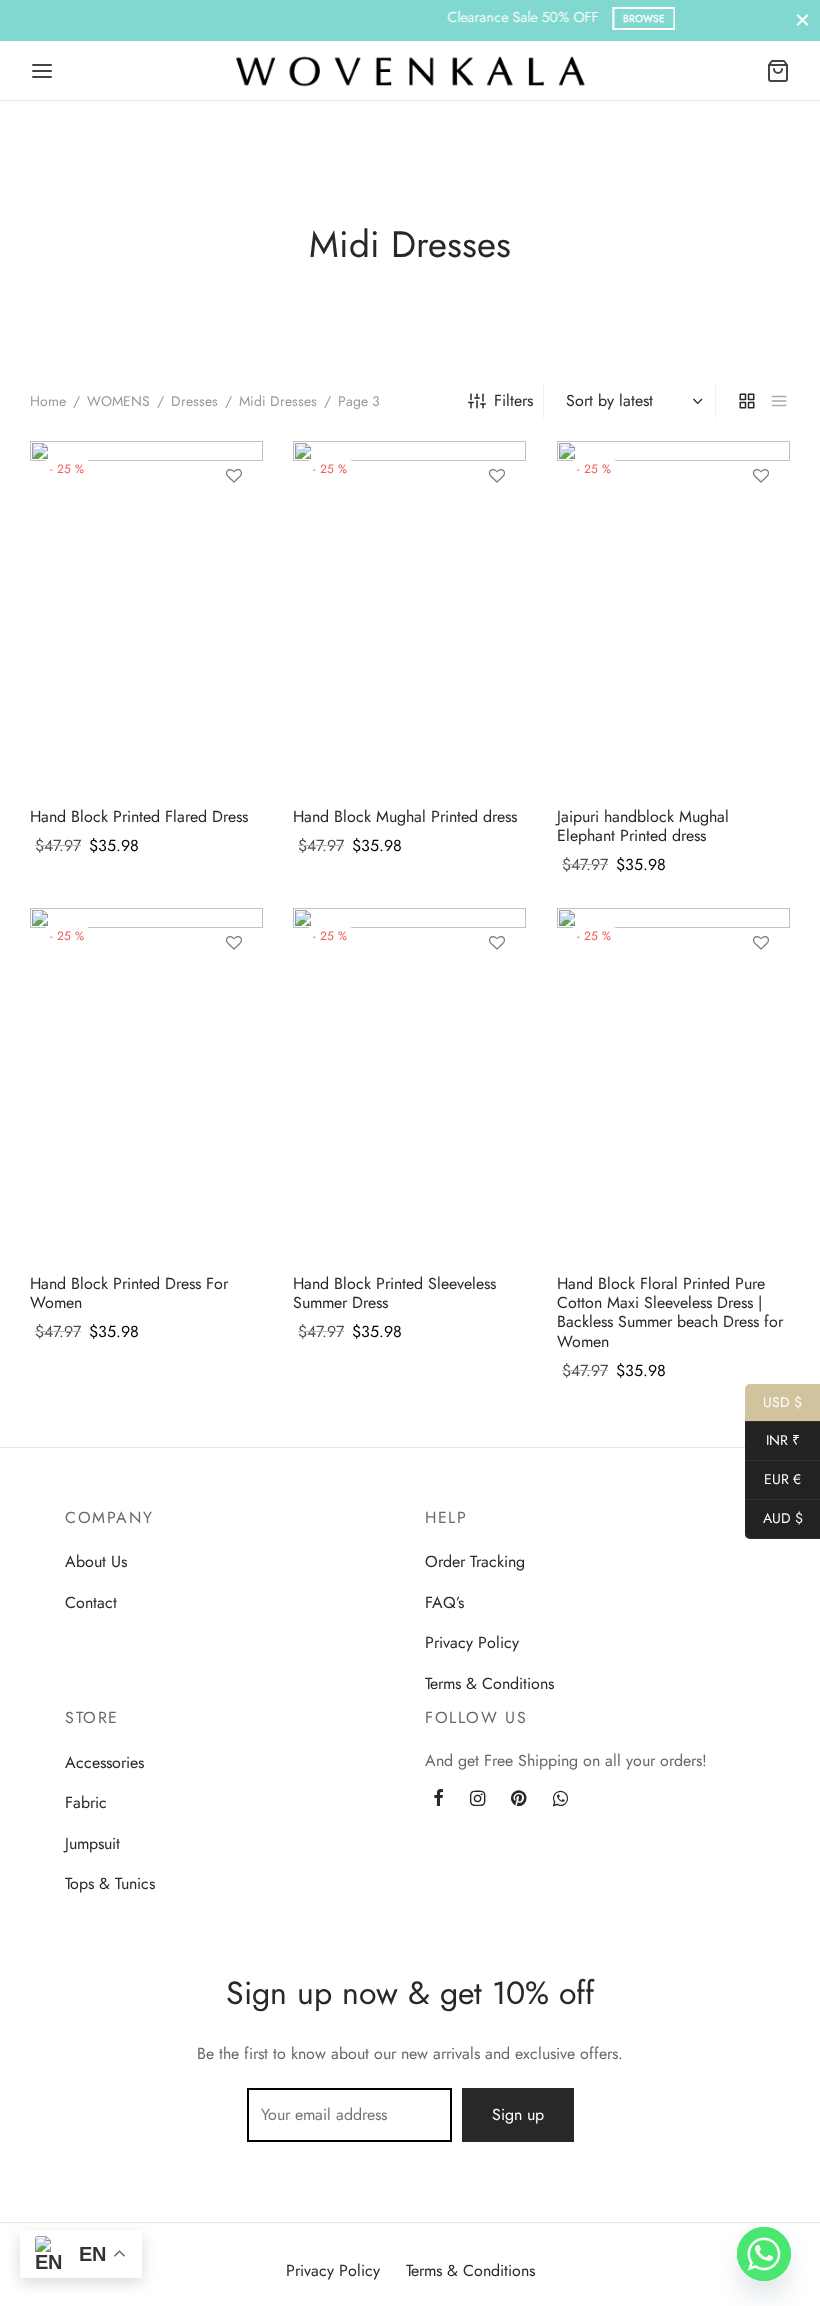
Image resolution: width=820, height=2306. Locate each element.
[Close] (802, 20)
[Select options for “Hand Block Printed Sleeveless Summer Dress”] (497, 989)
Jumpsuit (92, 1843)
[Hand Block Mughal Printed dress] (409, 616)
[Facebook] (438, 1800)
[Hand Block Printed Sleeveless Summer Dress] (409, 1083)
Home (48, 401)
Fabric (86, 1802)
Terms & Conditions (489, 1683)
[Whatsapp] (560, 1800)
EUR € (773, 1479)
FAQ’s (444, 1602)
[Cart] (778, 71)
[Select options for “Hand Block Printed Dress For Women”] (234, 989)
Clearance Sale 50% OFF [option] (402, 17)
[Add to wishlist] (234, 477)
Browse (490, 18)
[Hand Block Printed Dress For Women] (146, 1083)
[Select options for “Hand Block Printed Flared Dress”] (234, 523)
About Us (96, 1561)
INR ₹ (772, 1440)
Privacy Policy (472, 1642)
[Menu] (42, 71)
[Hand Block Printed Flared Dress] (146, 616)
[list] (779, 400)
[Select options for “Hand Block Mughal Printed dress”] (497, 523)
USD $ (773, 1401)
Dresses (194, 401)
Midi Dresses (278, 401)
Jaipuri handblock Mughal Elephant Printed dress (643, 826)
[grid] (747, 400)
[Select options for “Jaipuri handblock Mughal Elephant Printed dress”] (760, 523)
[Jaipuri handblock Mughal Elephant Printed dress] (673, 616)
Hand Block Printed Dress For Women (129, 1293)
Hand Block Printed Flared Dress (139, 816)
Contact (91, 1602)
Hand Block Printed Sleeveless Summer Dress (394, 1293)
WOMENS (118, 401)
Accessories (104, 1762)
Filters (513, 400)
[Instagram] (477, 1800)
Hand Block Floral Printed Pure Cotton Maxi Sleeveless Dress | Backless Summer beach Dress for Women (670, 1312)
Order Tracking (475, 1561)
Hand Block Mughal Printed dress (405, 816)
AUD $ (774, 1518)
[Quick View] (234, 569)
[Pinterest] (518, 1800)
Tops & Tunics (110, 1883)
